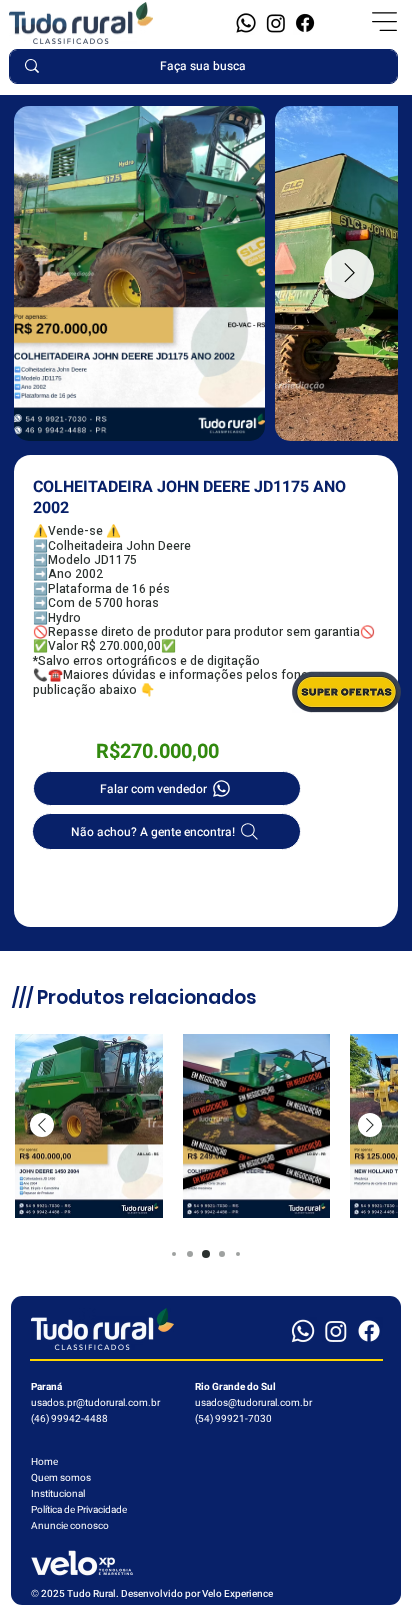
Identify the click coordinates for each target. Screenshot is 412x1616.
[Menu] (385, 21)
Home (44, 1462)
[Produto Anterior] (42, 1125)
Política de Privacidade (79, 1510)
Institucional (58, 1494)
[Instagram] (276, 23)
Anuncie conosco (70, 1526)
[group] (206, 1126)
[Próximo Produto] (370, 1125)
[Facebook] (305, 23)
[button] (246, 23)
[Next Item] (349, 274)
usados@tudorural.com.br (253, 1403)
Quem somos (61, 1478)
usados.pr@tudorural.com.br (95, 1403)
